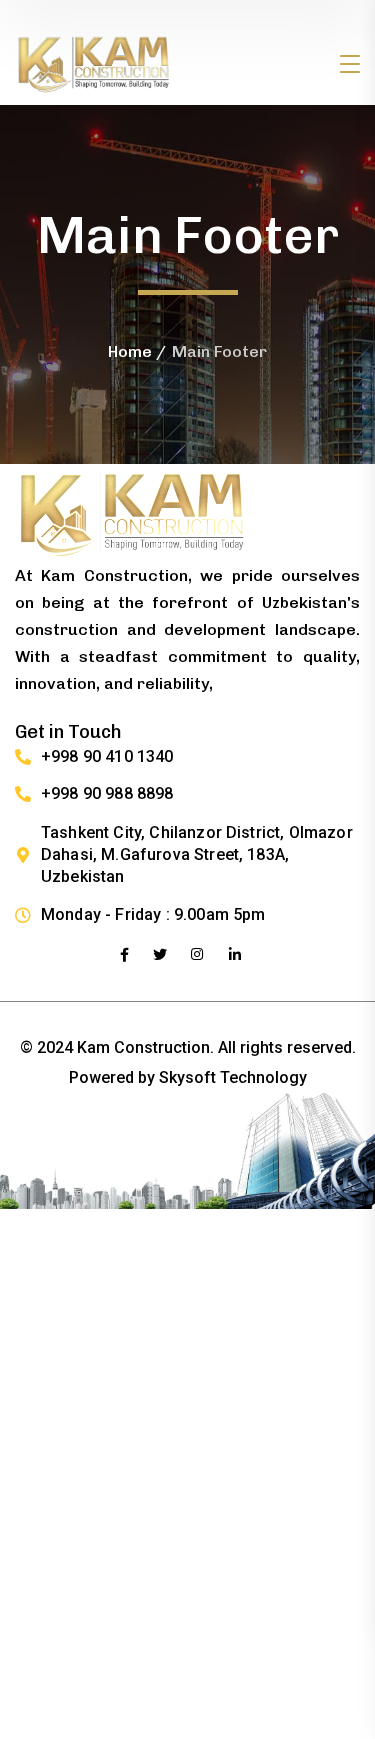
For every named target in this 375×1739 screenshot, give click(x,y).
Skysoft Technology (233, 1077)
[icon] (124, 955)
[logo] (94, 63)
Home (130, 351)
